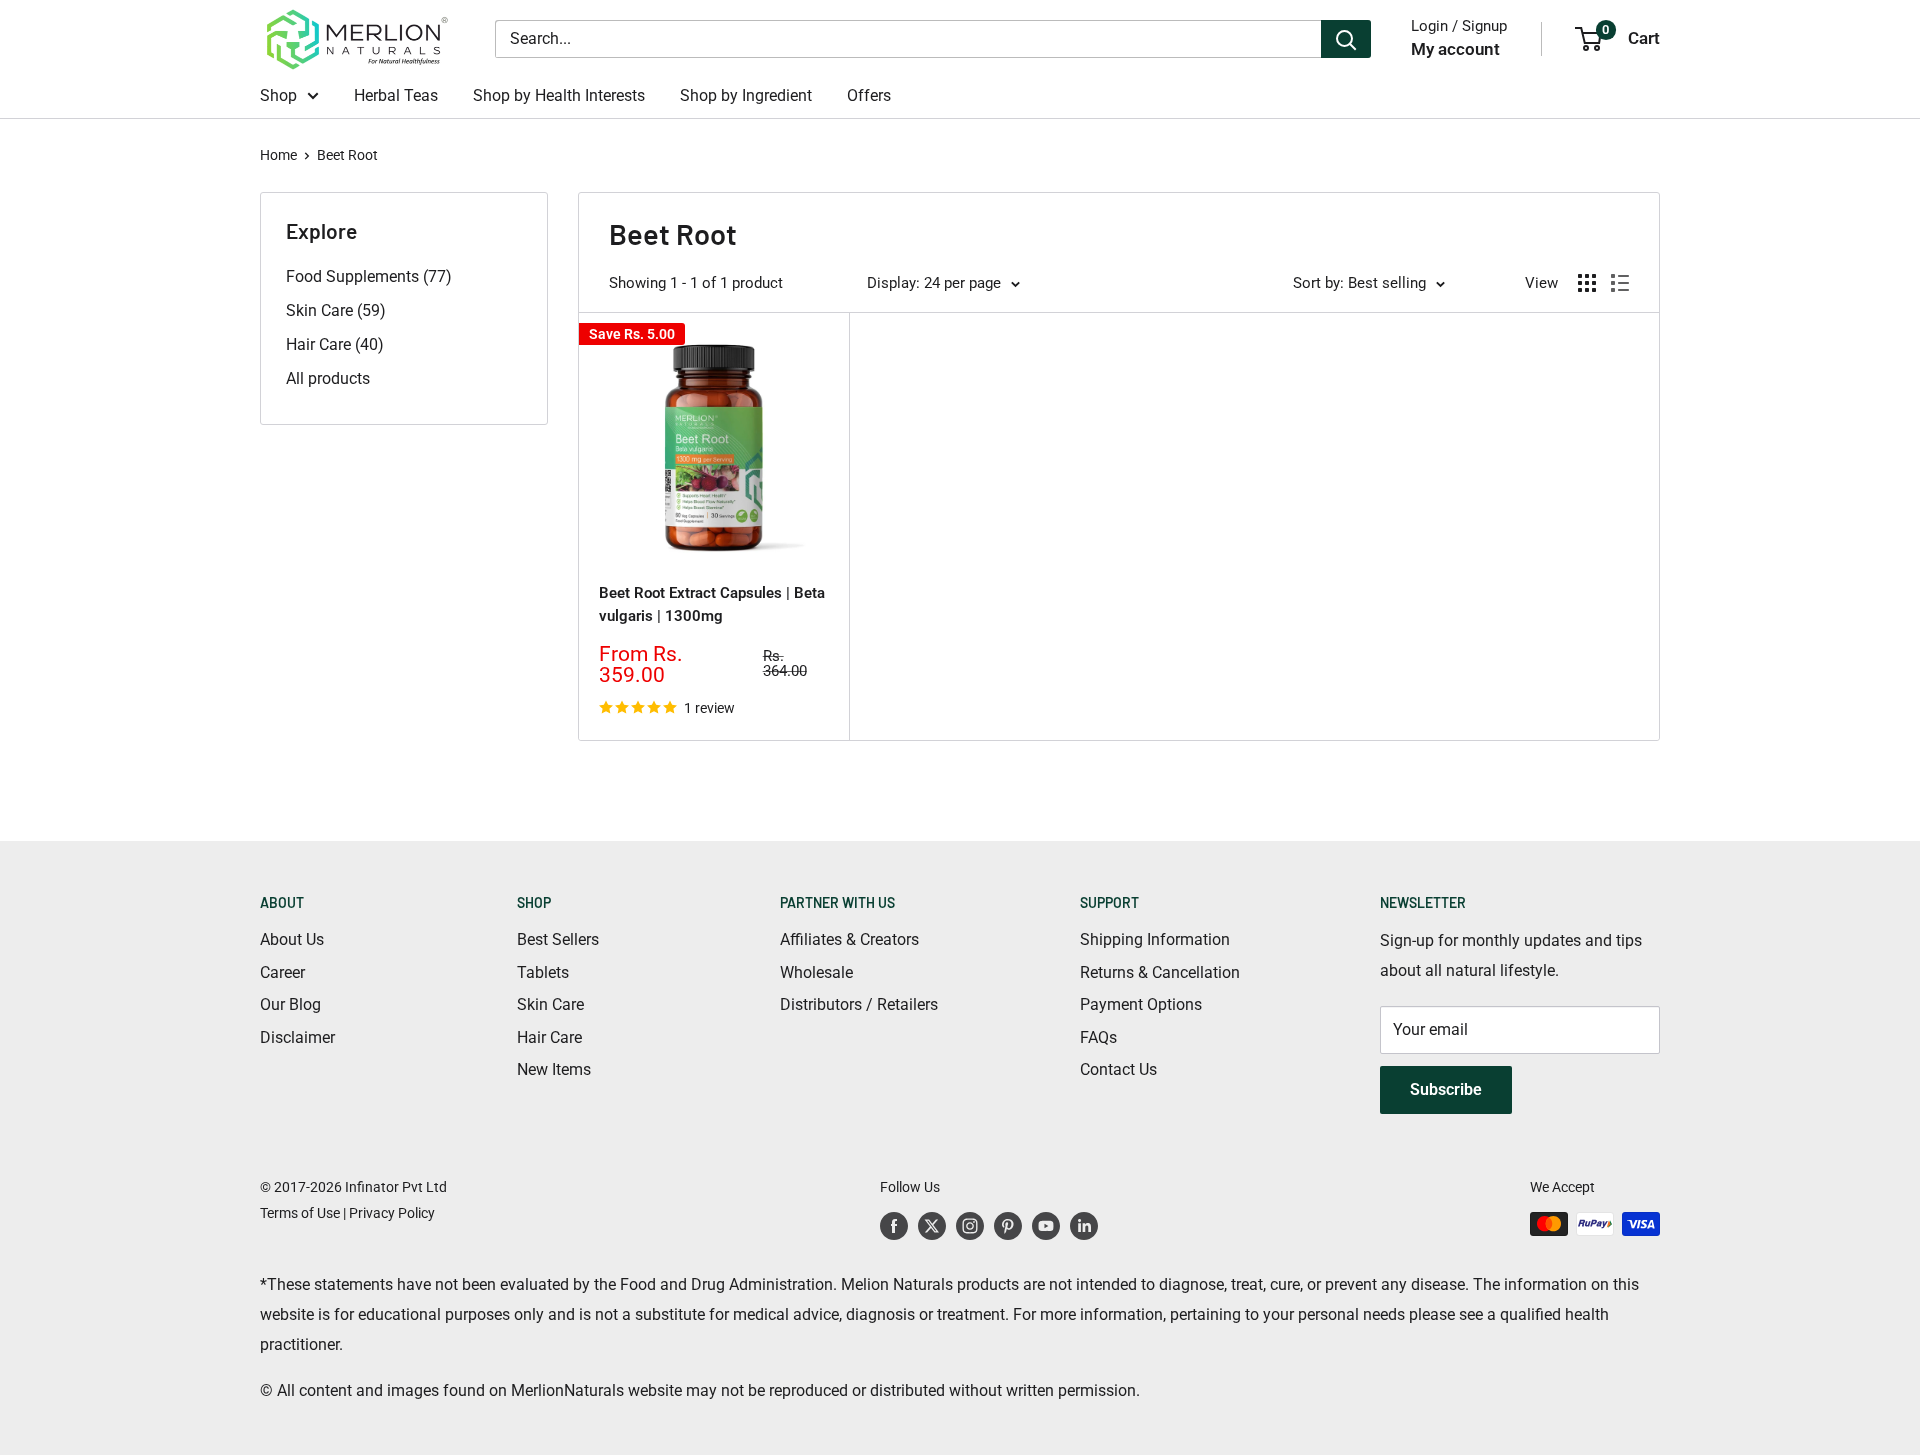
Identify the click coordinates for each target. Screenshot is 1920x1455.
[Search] (1346, 39)
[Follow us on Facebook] (894, 1226)
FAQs (1098, 1037)
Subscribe (1446, 1089)
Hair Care (549, 1037)
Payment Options (1141, 1004)
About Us (292, 939)
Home (278, 155)
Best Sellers (558, 939)
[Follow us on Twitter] (932, 1226)
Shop (278, 95)
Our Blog (290, 1004)
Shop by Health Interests (559, 95)
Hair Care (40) (335, 344)
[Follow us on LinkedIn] (1084, 1226)
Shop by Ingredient (746, 95)
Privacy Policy (392, 1213)
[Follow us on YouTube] (1046, 1226)
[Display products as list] (1620, 283)
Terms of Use (300, 1213)
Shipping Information (1155, 939)
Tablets (543, 972)
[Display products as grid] (1587, 283)
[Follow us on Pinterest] (1008, 1226)
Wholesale (816, 972)
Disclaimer (297, 1037)
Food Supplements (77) (369, 276)
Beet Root (347, 155)
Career (282, 972)
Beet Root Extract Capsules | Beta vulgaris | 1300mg (712, 604)
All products (328, 378)
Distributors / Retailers (859, 1004)
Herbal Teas (396, 95)
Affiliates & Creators (849, 939)
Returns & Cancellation (1160, 972)
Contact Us (1118, 1069)
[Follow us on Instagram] (970, 1226)
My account (1455, 49)
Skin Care (550, 1004)
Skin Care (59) (336, 310)
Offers (869, 95)
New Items (554, 1069)
